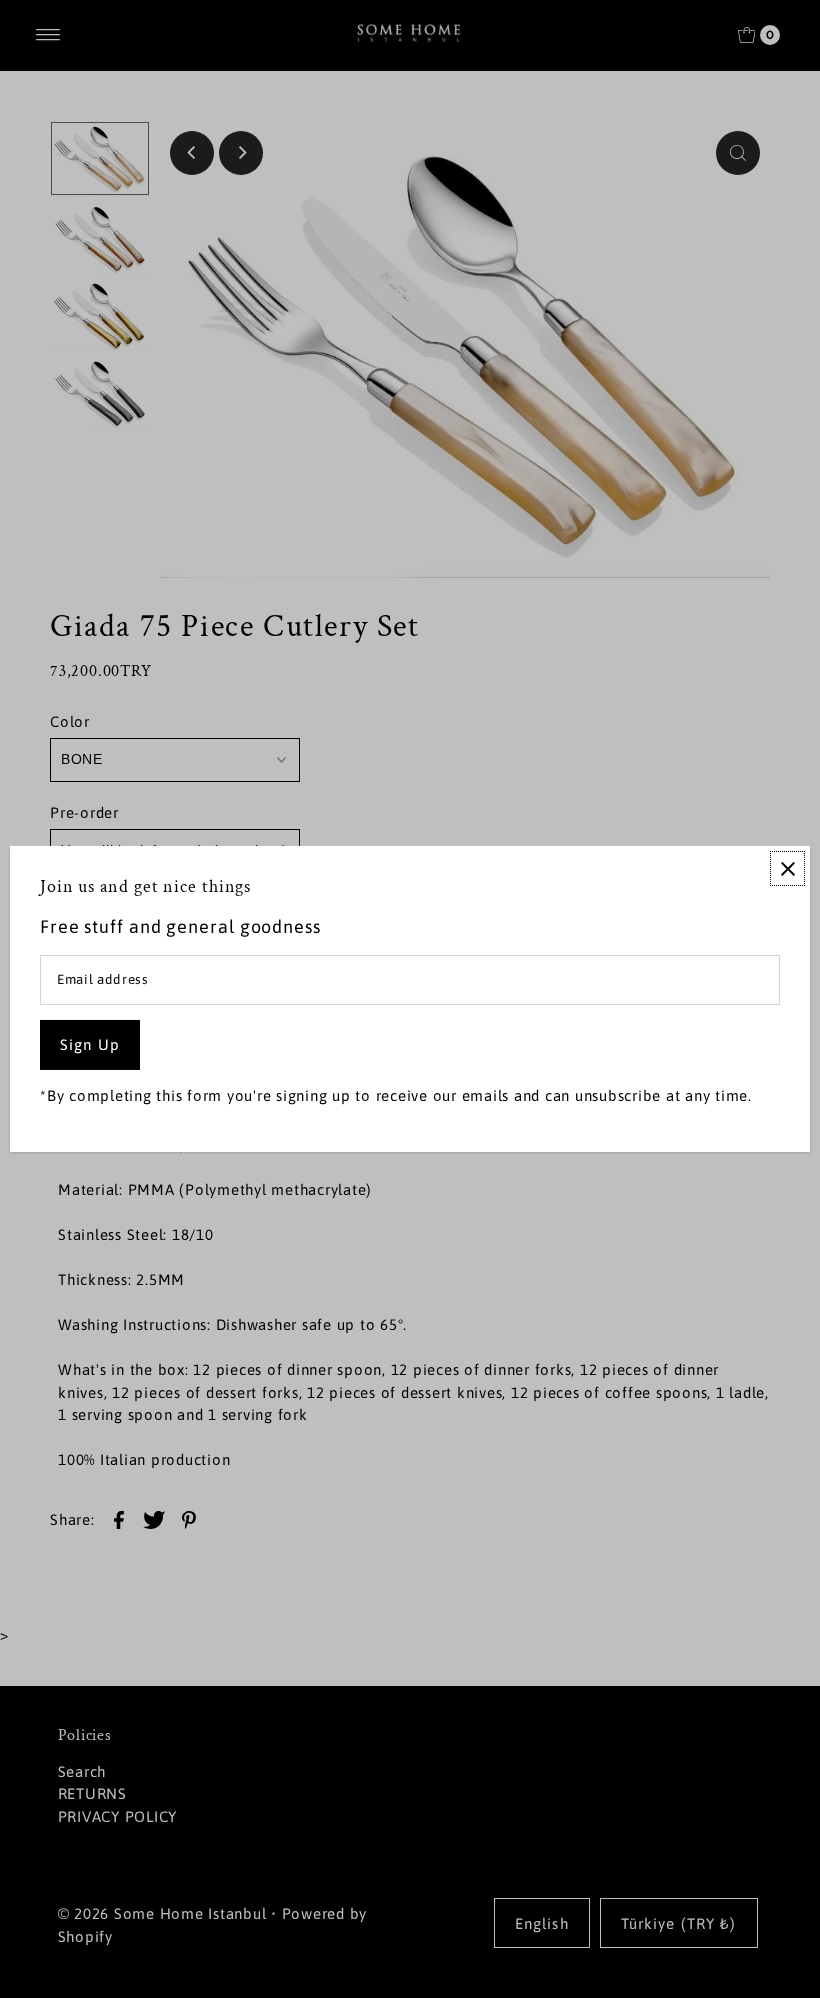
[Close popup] (787, 868)
